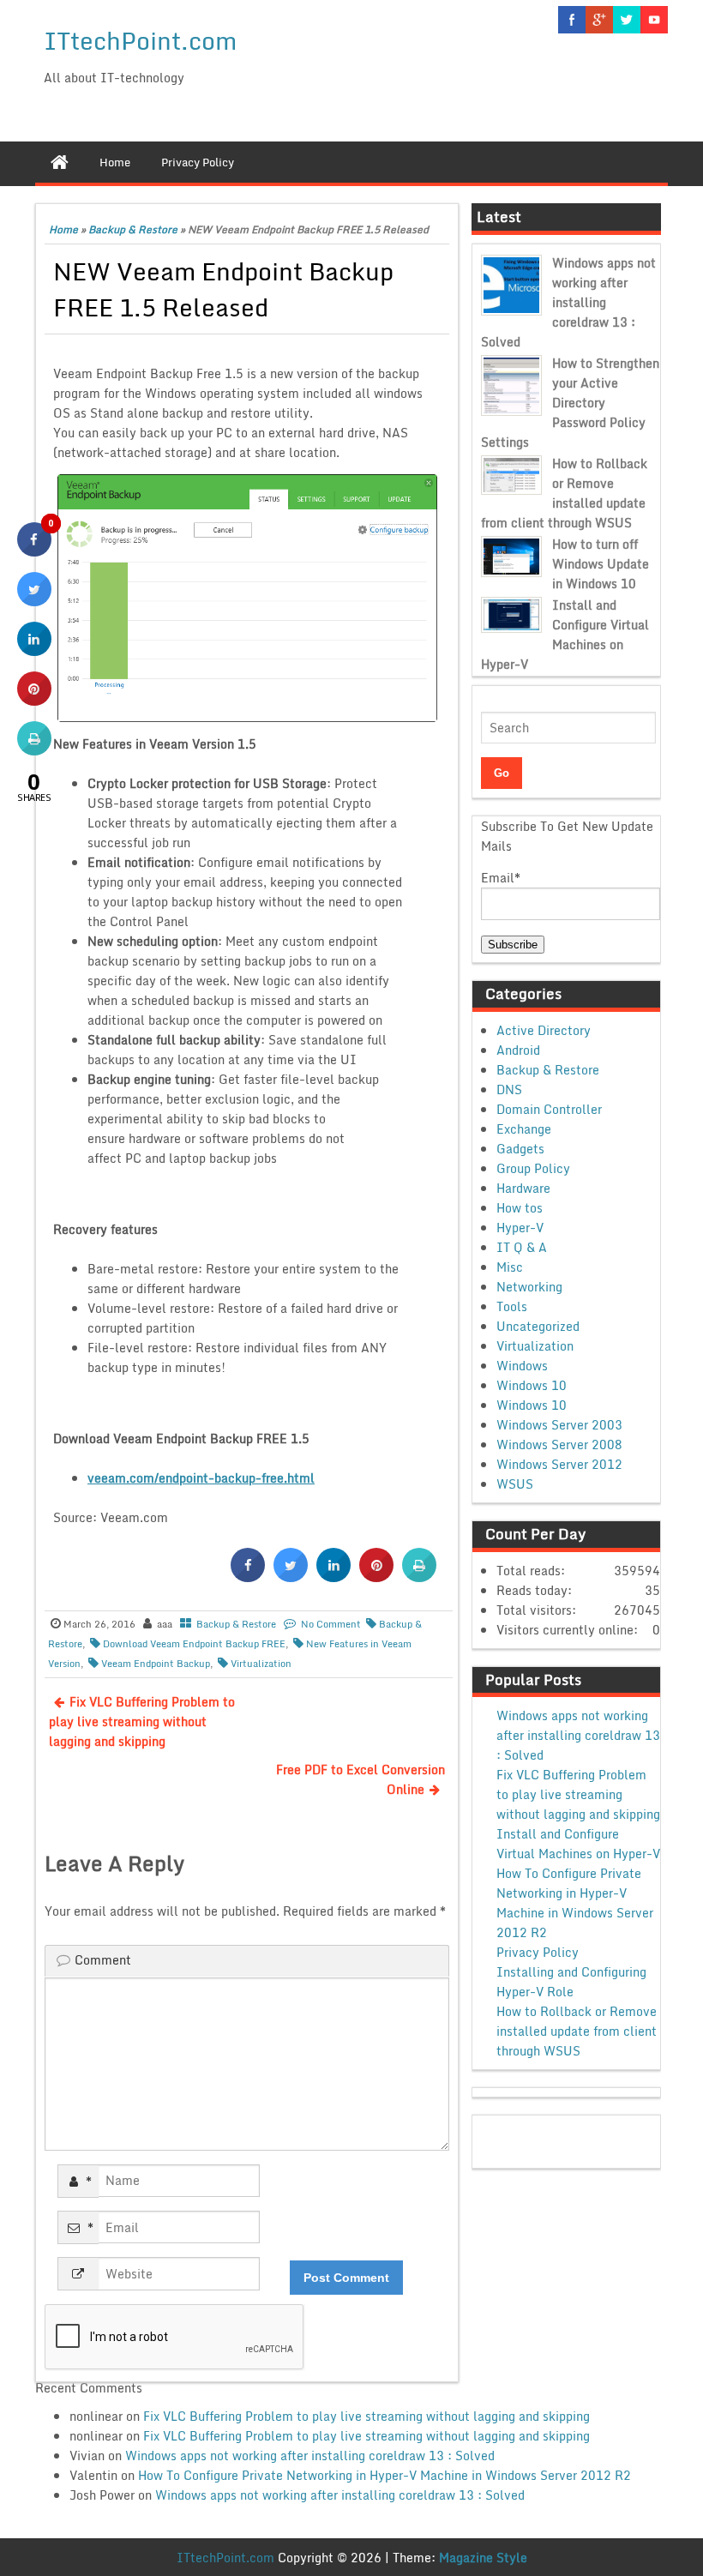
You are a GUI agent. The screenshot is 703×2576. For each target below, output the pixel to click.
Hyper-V (520, 1228)
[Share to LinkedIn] (333, 1577)
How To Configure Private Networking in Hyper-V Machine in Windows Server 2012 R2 (575, 1903)
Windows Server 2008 (559, 1444)
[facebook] (572, 20)
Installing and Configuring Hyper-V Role (571, 1982)
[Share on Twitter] (291, 1577)
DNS (509, 1089)
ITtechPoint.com (140, 40)
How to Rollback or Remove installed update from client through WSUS (564, 493)
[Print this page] (419, 1577)
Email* (501, 878)
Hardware (523, 1188)
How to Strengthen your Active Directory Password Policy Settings (570, 403)
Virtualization (261, 1664)
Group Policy (533, 1168)
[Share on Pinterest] (376, 1577)
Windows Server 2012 (559, 1464)
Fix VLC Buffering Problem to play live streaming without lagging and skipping (142, 1721)
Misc (510, 1267)
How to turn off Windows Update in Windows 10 (601, 564)
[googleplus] (599, 20)
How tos (520, 1208)
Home (63, 229)
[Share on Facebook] (248, 1577)
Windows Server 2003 (559, 1425)
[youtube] (654, 20)
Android (518, 1050)
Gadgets (520, 1149)
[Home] (60, 162)
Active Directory (544, 1030)
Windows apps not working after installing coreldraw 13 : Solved (568, 302)
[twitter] (627, 20)
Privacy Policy (538, 1952)
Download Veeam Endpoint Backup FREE (194, 1644)
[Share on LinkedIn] (34, 651)
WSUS (515, 1484)
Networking (529, 1287)
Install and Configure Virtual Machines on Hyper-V (565, 635)
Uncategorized (538, 1326)
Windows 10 (532, 1385)
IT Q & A (522, 1247)
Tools (512, 1306)
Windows (522, 1366)
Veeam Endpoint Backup (156, 1664)
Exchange (524, 1129)
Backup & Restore (133, 229)
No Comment (331, 1624)
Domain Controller (549, 1109)
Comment (103, 1960)
